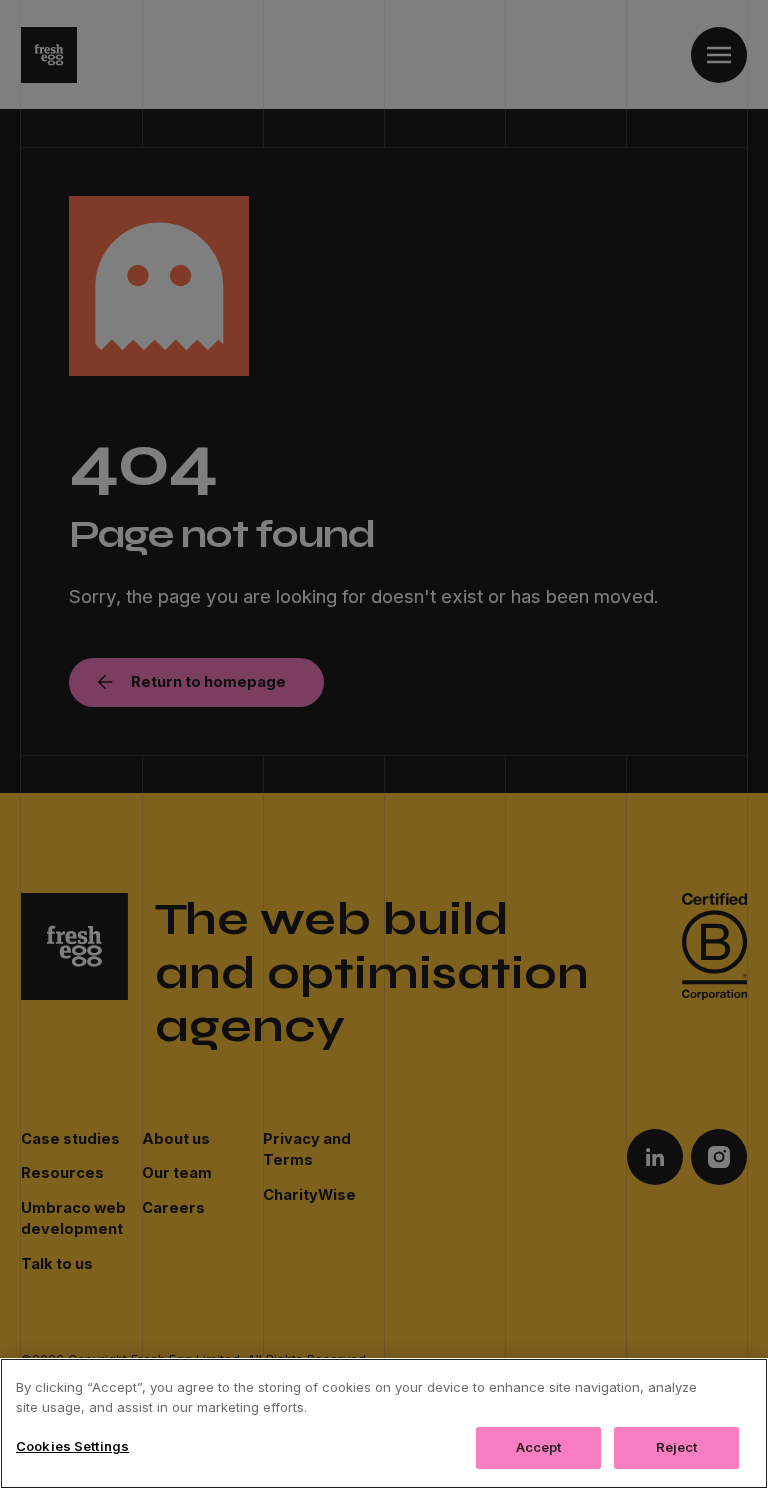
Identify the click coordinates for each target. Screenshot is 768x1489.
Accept (539, 1447)
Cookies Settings (72, 1446)
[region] (384, 1423)
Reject (677, 1447)
